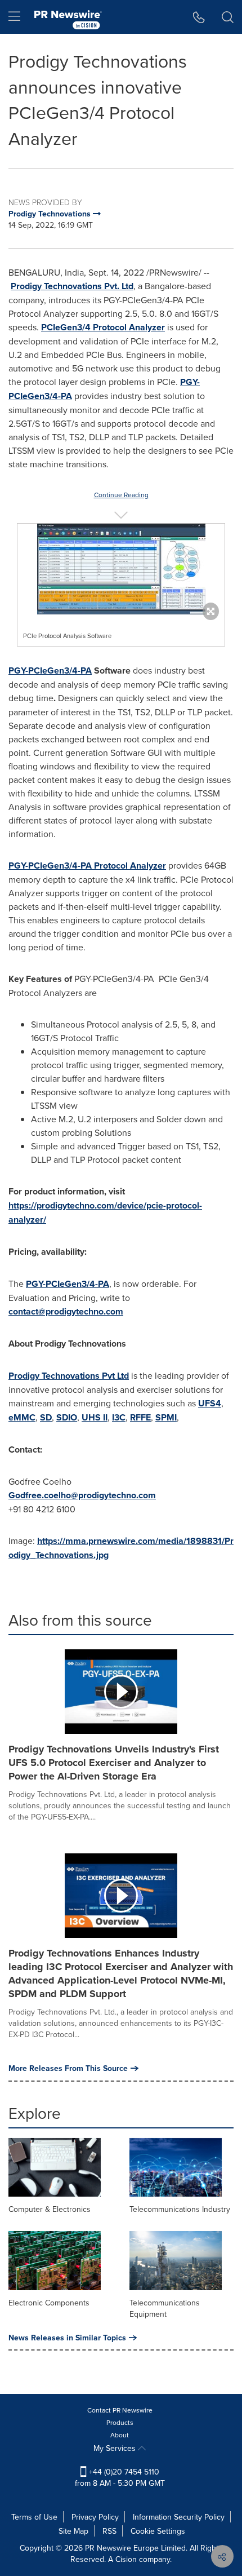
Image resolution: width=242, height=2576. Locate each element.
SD (46, 1417)
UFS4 (210, 1403)
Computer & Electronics (50, 2209)
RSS (109, 2531)
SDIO (67, 1417)
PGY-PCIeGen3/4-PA (50, 670)
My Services (116, 2448)
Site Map (73, 2531)
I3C (119, 1417)
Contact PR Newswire (120, 2410)
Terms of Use (34, 2517)
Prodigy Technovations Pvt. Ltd (72, 286)
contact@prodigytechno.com (66, 1311)
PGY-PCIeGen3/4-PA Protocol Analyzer (87, 866)
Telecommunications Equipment (165, 2308)
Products (120, 2422)
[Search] (228, 17)
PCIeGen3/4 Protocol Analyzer (103, 327)
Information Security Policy (179, 2517)
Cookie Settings (158, 2531)
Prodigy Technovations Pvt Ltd (69, 1376)
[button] (121, 569)
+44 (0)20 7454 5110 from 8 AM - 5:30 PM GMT (120, 2477)
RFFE (140, 1417)
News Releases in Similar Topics (67, 2338)
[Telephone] (199, 17)
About (120, 2435)
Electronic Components (49, 2303)
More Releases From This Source (68, 2068)
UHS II (95, 1417)
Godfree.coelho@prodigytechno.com (82, 1495)
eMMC (22, 1417)
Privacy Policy (95, 2517)
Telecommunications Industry (180, 2209)
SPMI (166, 1417)
